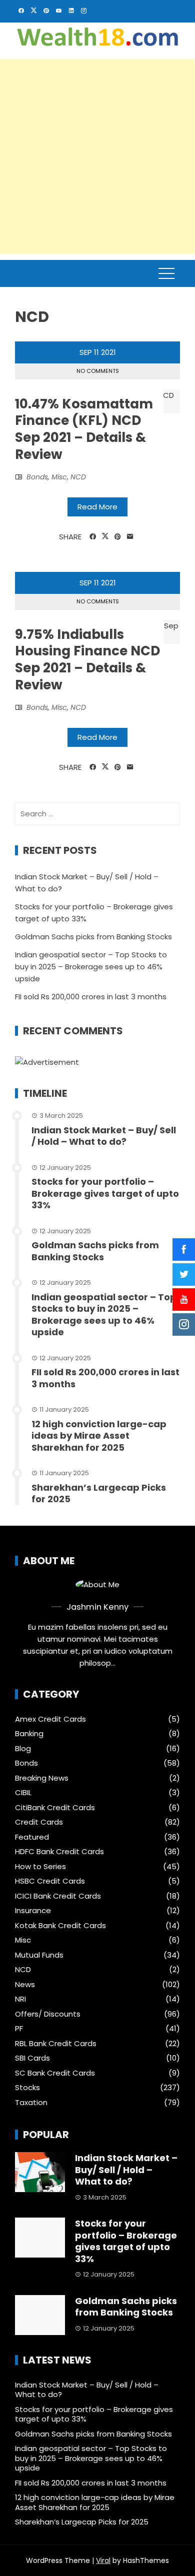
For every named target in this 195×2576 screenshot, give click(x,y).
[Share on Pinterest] (118, 537)
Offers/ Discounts (48, 2014)
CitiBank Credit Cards (55, 1808)
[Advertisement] (97, 156)
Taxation (31, 2103)
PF (19, 2029)
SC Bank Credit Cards (55, 2073)
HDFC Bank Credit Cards (59, 1852)
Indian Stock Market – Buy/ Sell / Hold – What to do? (104, 1136)
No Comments (98, 371)
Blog (23, 1749)
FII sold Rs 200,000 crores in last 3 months (91, 997)
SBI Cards (32, 2058)
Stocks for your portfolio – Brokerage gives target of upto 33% (105, 1193)
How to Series (40, 1867)
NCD (78, 477)
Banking (29, 1734)
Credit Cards (39, 1822)
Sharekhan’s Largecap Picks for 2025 (99, 1493)
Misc (59, 477)
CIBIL (23, 1793)
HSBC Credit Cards (50, 1881)
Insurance (33, 1911)
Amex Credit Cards (50, 1719)
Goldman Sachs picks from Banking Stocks (93, 937)
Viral (103, 2561)
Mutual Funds (39, 1955)
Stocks (27, 2088)
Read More (97, 507)
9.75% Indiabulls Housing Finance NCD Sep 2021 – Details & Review (87, 660)
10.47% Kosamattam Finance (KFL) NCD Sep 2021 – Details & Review (84, 429)
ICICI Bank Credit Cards (58, 1896)
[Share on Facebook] (93, 537)
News (25, 1985)
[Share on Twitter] (105, 536)
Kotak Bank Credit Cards (60, 1926)
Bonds (37, 477)
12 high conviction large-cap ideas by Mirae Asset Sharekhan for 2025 (99, 1436)
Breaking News (42, 1778)
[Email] (130, 537)
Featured (32, 1837)
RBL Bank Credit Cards (56, 2044)
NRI (20, 1999)
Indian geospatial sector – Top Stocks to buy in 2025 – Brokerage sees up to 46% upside (91, 967)
